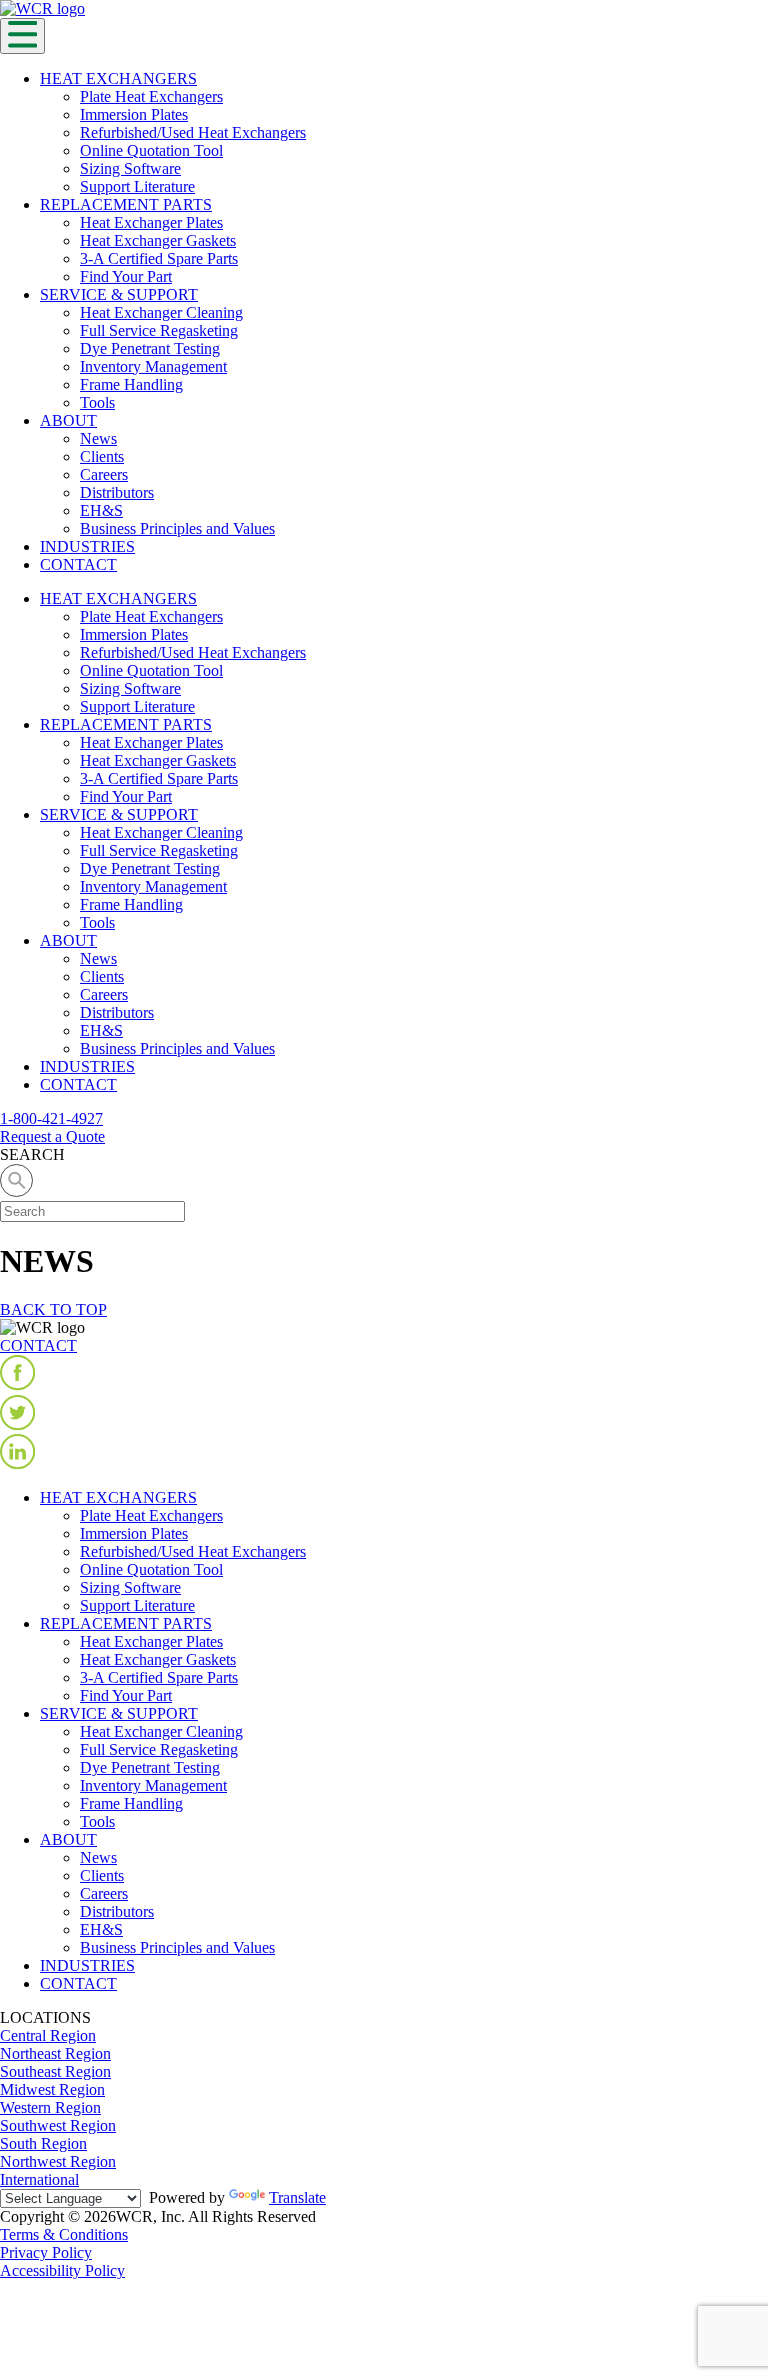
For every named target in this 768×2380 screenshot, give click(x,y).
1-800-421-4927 (51, 1118)
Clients (102, 456)
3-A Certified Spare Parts (159, 258)
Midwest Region (52, 2089)
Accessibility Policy (62, 2270)
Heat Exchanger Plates (151, 222)
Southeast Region (55, 2071)
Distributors (117, 492)
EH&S (101, 510)
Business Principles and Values (177, 528)
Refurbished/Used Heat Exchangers (193, 132)
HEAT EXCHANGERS (118, 78)
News (98, 438)
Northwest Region (58, 2161)
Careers (104, 474)
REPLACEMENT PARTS (126, 204)
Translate (297, 2197)
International (39, 2179)
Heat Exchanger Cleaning (161, 312)
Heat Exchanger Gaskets (158, 240)
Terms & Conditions (64, 2234)
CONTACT (78, 564)
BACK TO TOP (53, 1309)
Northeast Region (55, 2053)
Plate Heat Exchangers (151, 96)
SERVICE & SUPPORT (119, 294)
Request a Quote (52, 1136)
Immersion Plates (134, 114)
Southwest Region (58, 2125)
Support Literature (137, 186)
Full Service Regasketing (159, 330)
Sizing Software (130, 168)
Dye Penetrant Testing (150, 348)
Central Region (48, 2035)
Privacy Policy (46, 2252)
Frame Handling (131, 384)
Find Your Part (126, 276)
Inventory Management (153, 366)
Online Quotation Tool (151, 150)
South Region (43, 2143)
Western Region (50, 2107)
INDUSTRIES (87, 546)
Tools (97, 402)
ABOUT (68, 420)
